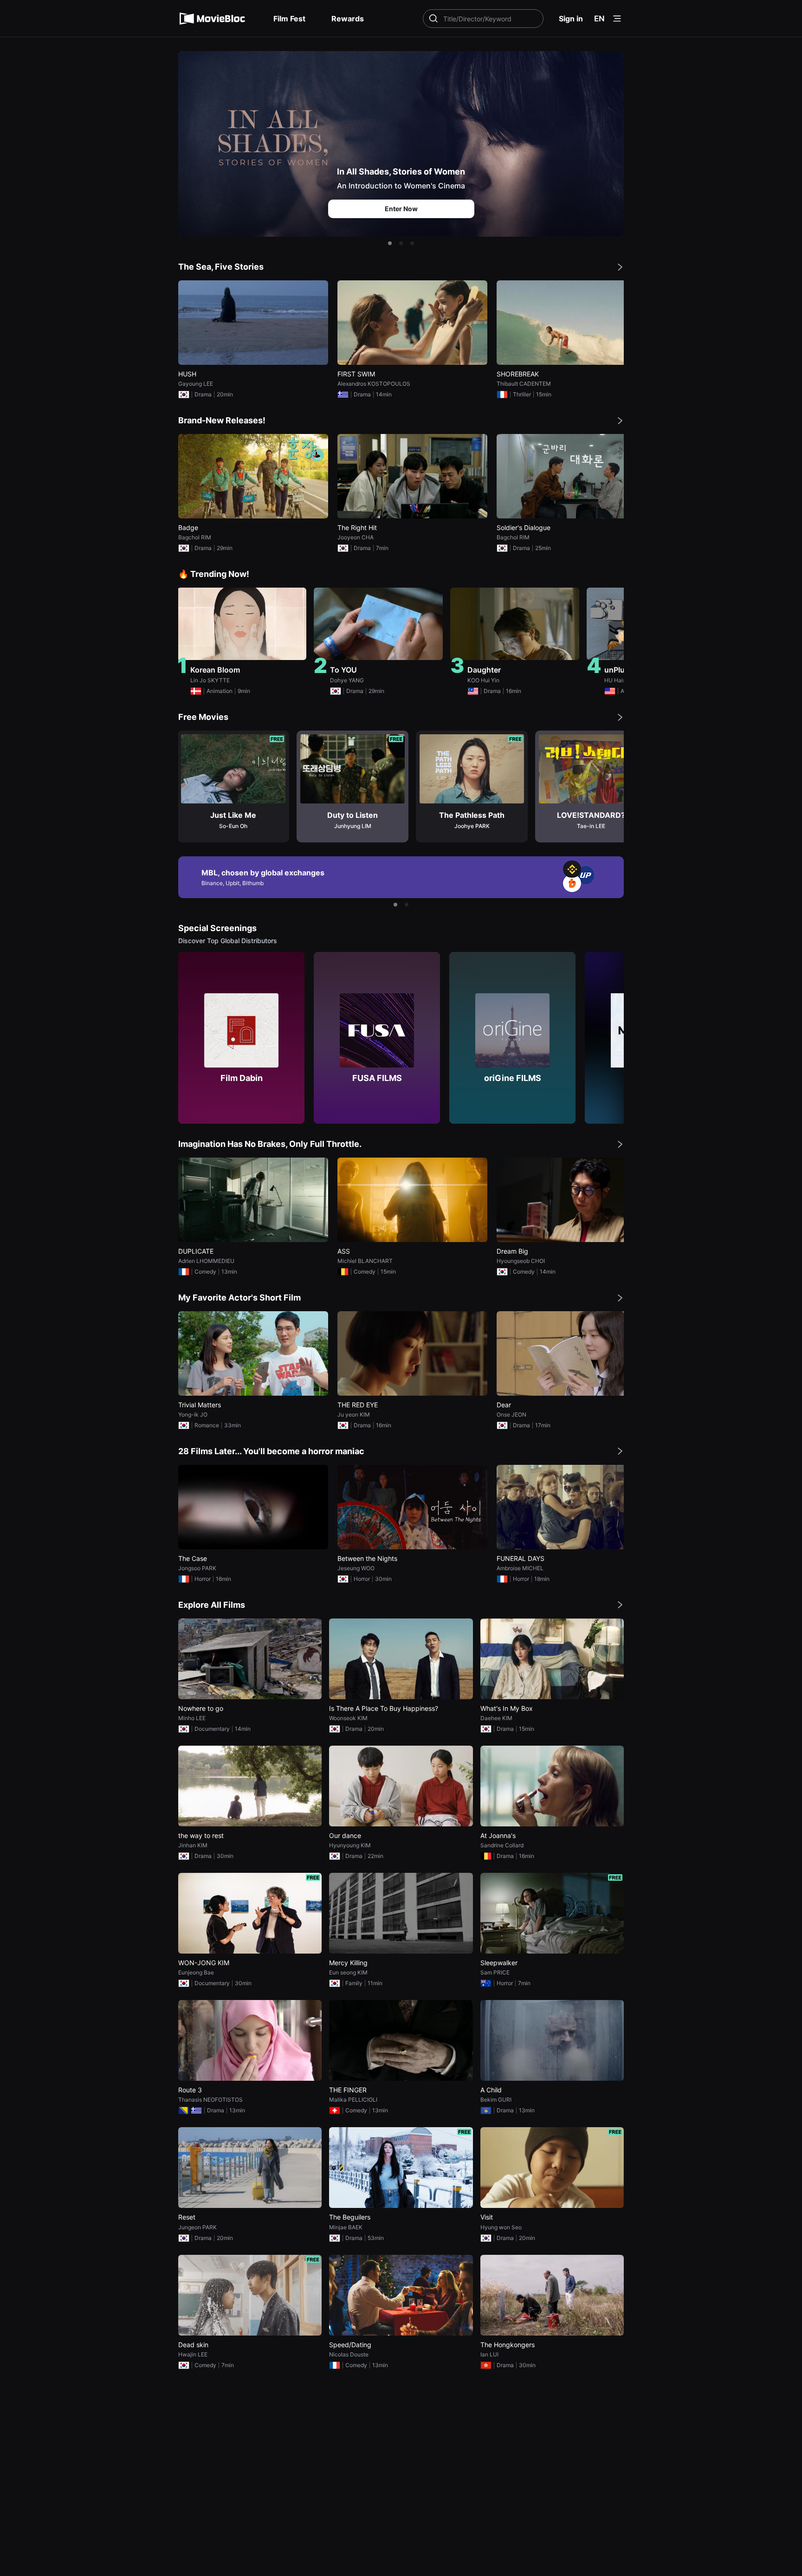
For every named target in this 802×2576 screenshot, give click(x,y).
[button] (390, 243)
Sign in (571, 19)
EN (599, 19)
